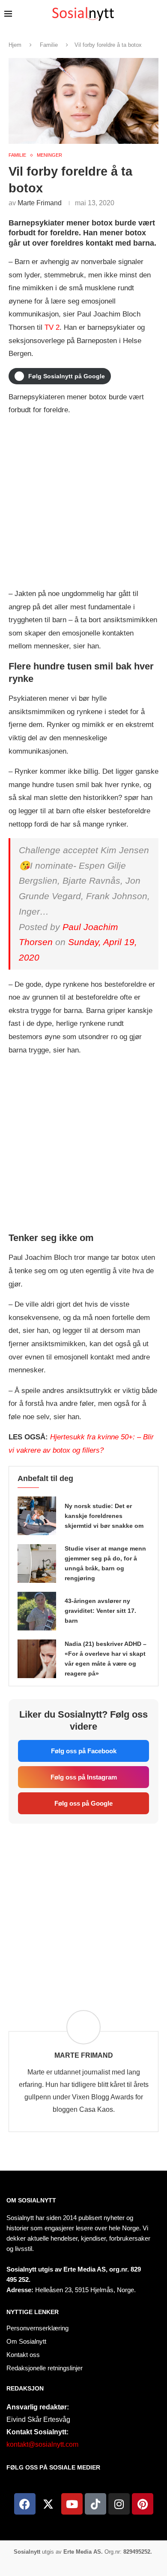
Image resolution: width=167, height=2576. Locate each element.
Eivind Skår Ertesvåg (38, 2419)
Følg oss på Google (83, 1803)
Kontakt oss (23, 2355)
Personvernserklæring (37, 2328)
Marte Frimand (40, 203)
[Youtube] (72, 2504)
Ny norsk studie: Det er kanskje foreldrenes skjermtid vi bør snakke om (104, 1516)
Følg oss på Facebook (84, 1751)
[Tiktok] (95, 2504)
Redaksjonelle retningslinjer (45, 2368)
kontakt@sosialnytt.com (42, 2444)
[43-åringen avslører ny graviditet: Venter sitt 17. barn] (37, 1611)
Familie (49, 45)
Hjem (15, 45)
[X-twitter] (48, 2504)
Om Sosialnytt (31, 2200)
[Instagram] (119, 2504)
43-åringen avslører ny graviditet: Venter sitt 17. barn (100, 1611)
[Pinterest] (143, 2504)
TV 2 (52, 327)
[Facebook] (25, 2504)
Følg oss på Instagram (84, 1777)
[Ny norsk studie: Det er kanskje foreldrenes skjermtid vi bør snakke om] (37, 1516)
